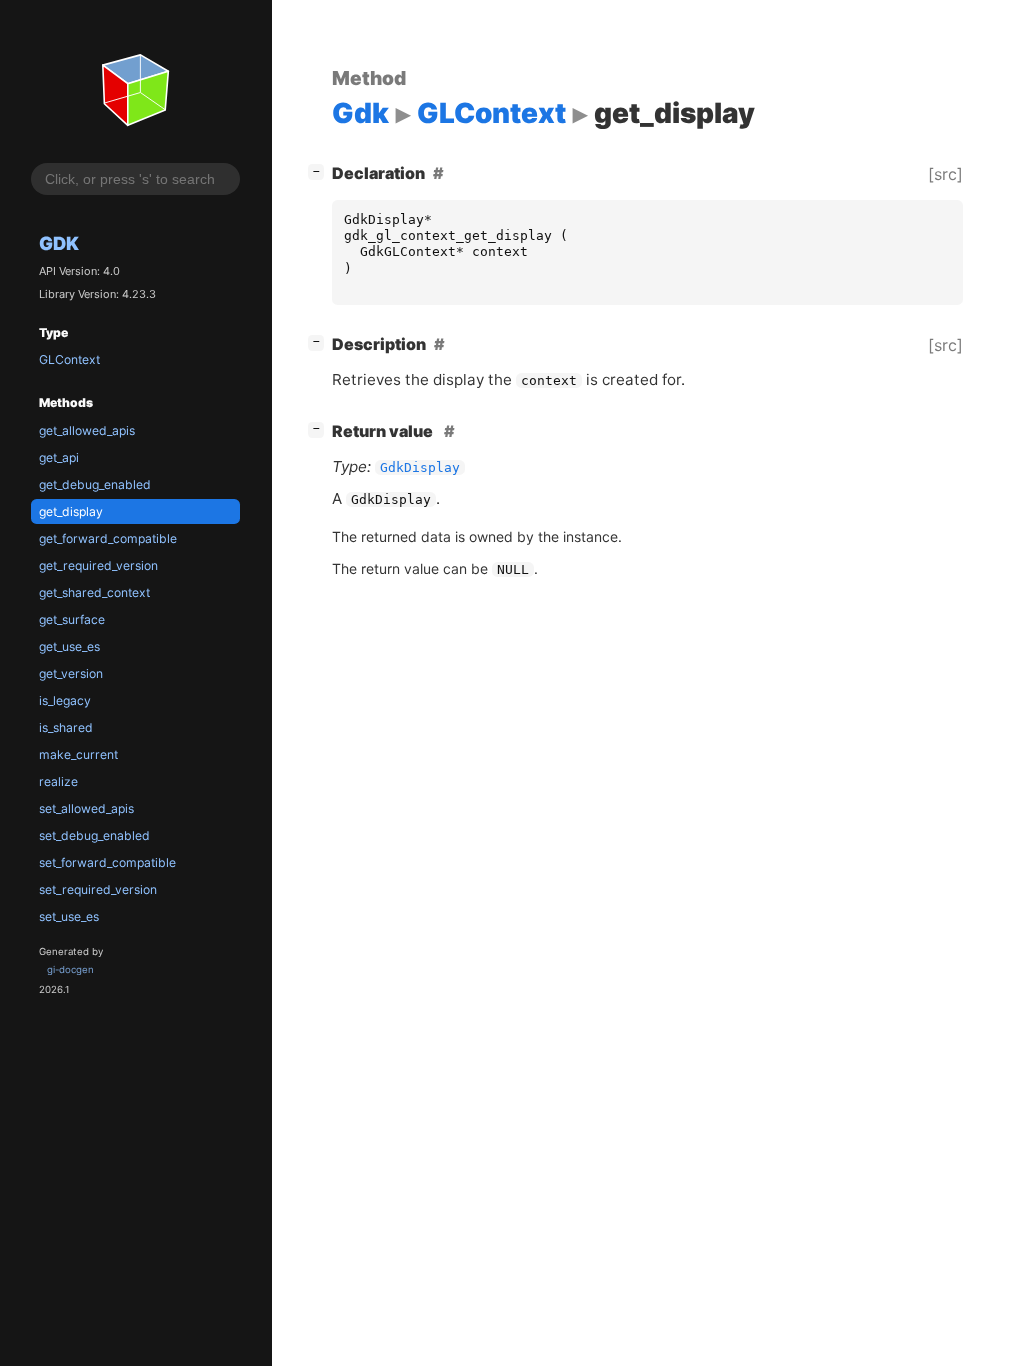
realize (58, 781)
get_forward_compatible (108, 538)
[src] (945, 174)
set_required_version (98, 889)
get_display (71, 511)
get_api (59, 457)
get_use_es (69, 646)
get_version (71, 673)
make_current (78, 754)
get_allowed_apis (87, 430)
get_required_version (98, 565)
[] (320, 170)
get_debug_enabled (95, 484)
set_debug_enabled (94, 835)
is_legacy (65, 700)
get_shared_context (94, 592)
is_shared (66, 727)
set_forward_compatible (107, 862)
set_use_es (69, 916)
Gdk (59, 243)
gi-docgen (70, 969)
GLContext (69, 359)
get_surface (72, 619)
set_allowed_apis (86, 808)
